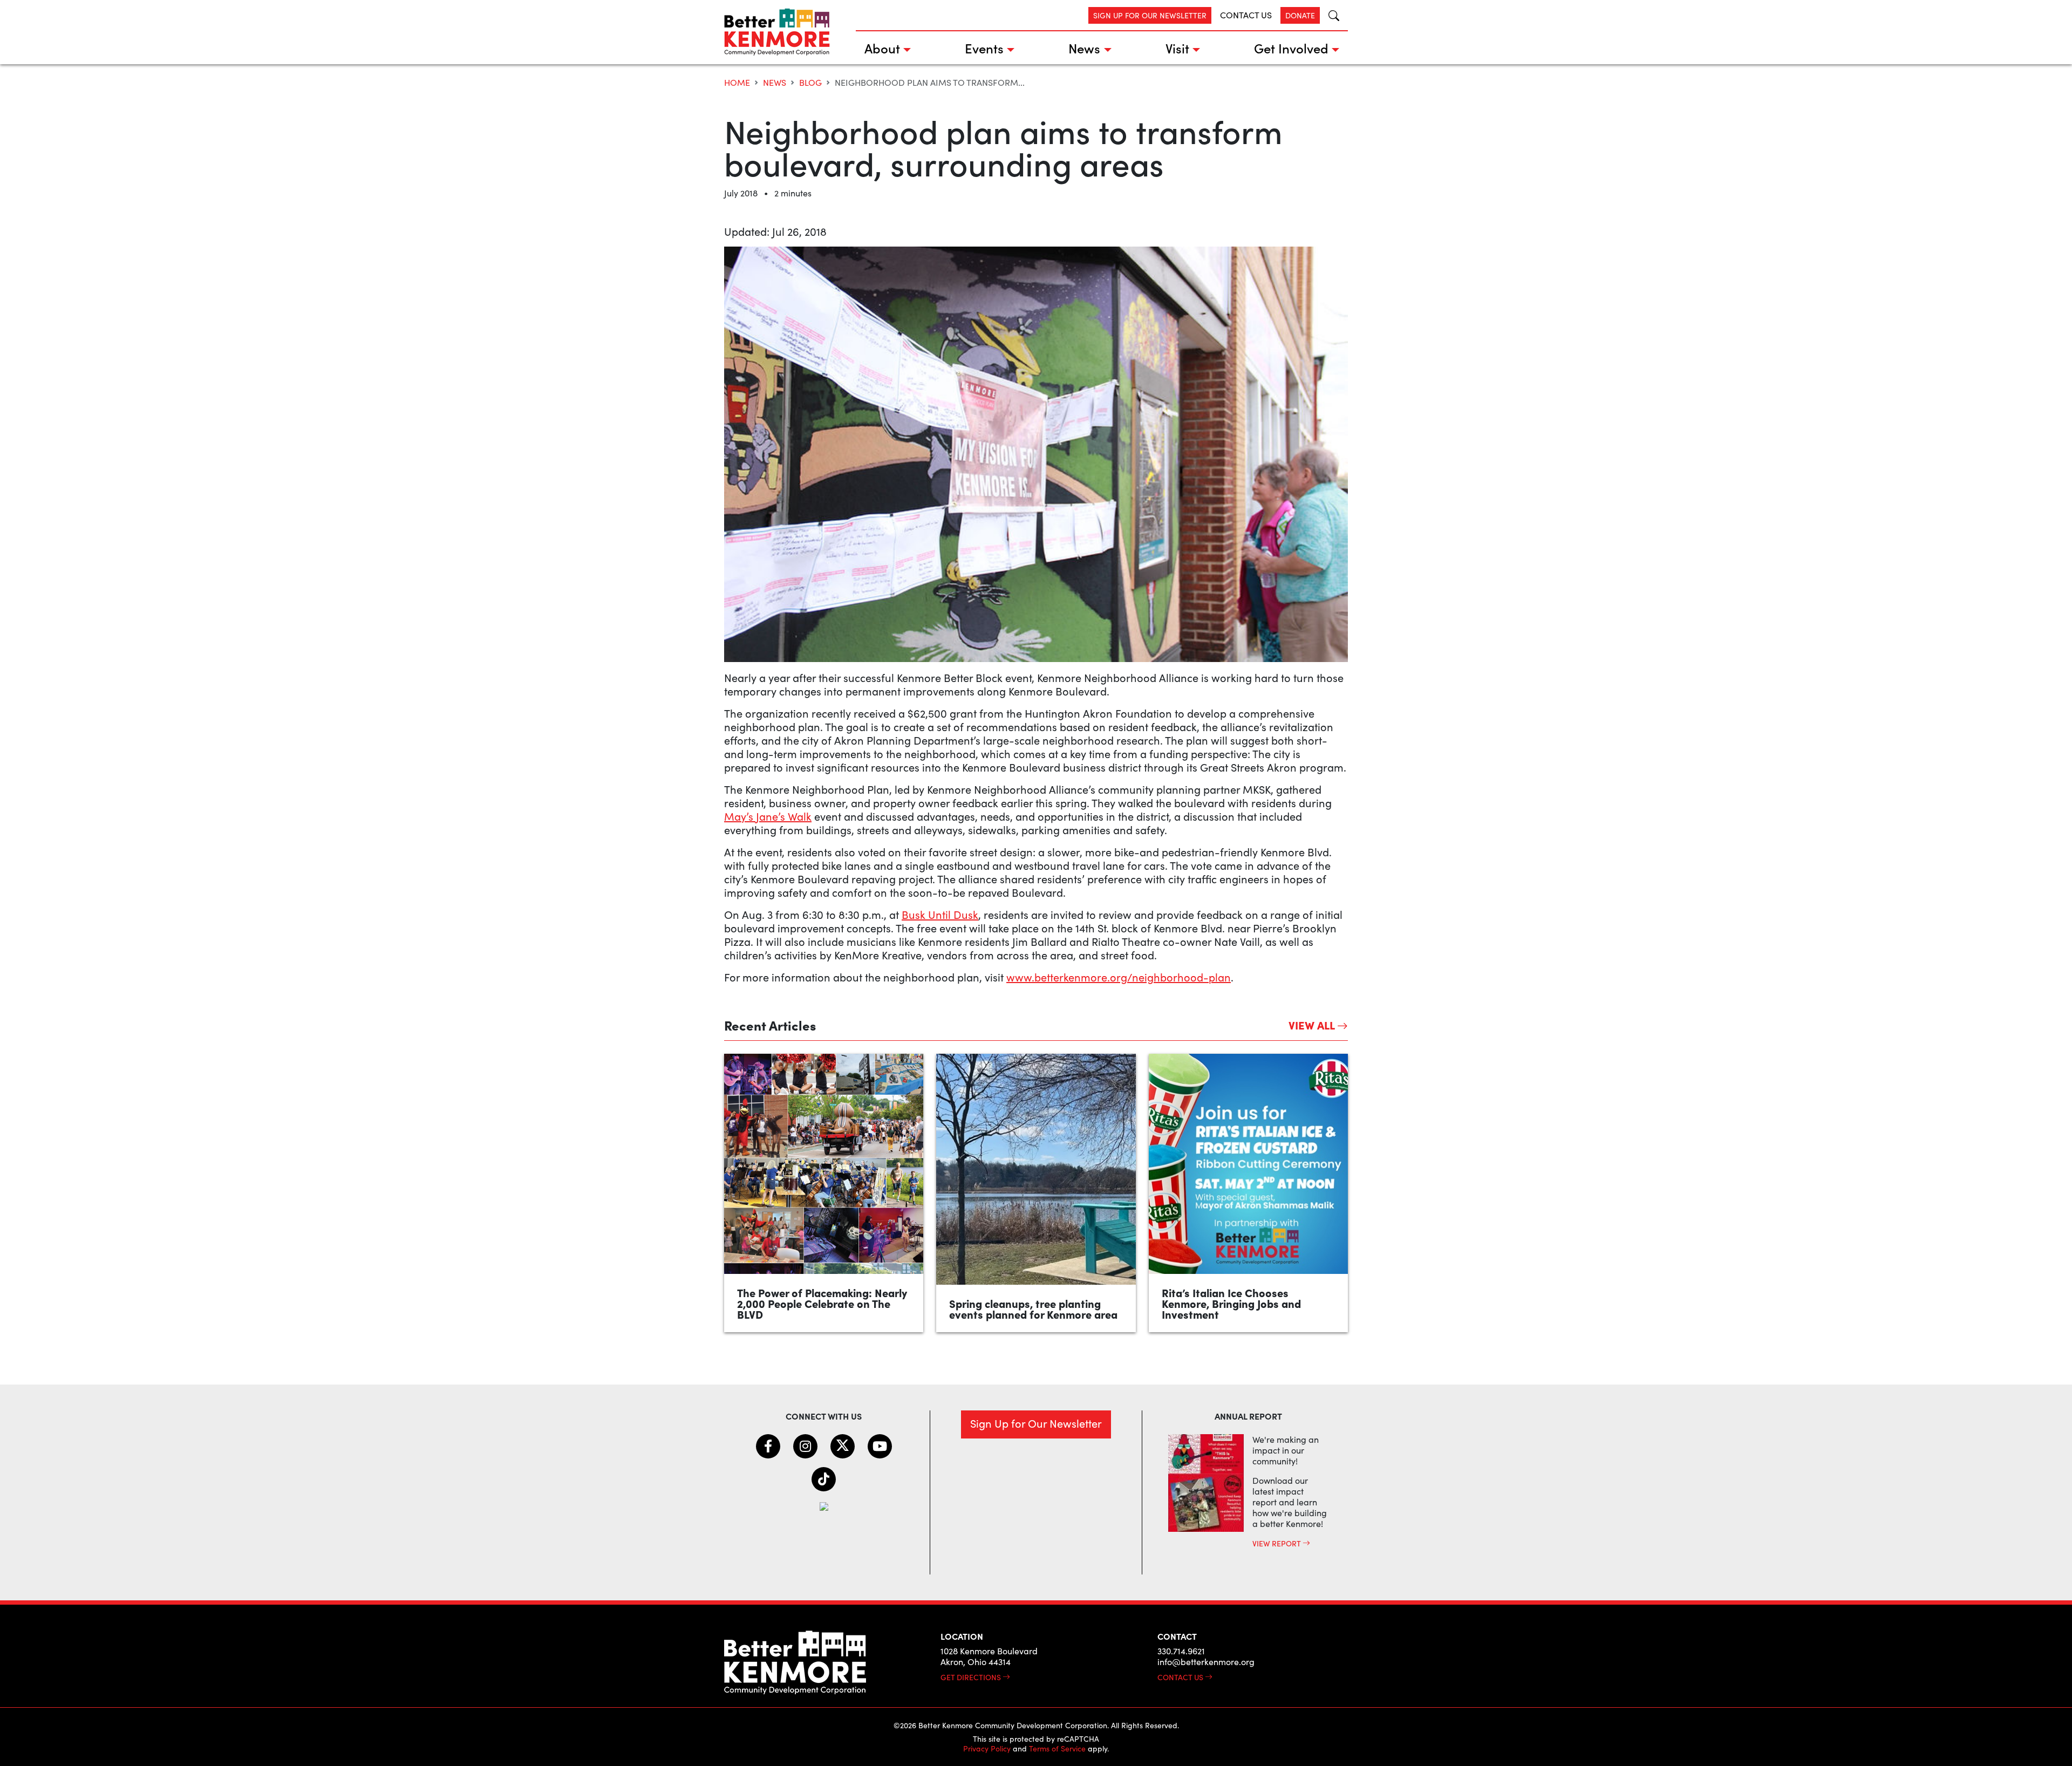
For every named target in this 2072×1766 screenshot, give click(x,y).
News (1084, 48)
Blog (810, 82)
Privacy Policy (987, 1748)
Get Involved (1291, 48)
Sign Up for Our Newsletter (1150, 15)
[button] (1330, 15)
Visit (1177, 48)
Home (737, 82)
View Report (1277, 1543)
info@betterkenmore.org (1206, 1662)
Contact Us (1246, 15)
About (882, 48)
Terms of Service (1057, 1748)
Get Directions (972, 1677)
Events (984, 48)
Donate (1300, 15)
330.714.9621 (1181, 1651)
